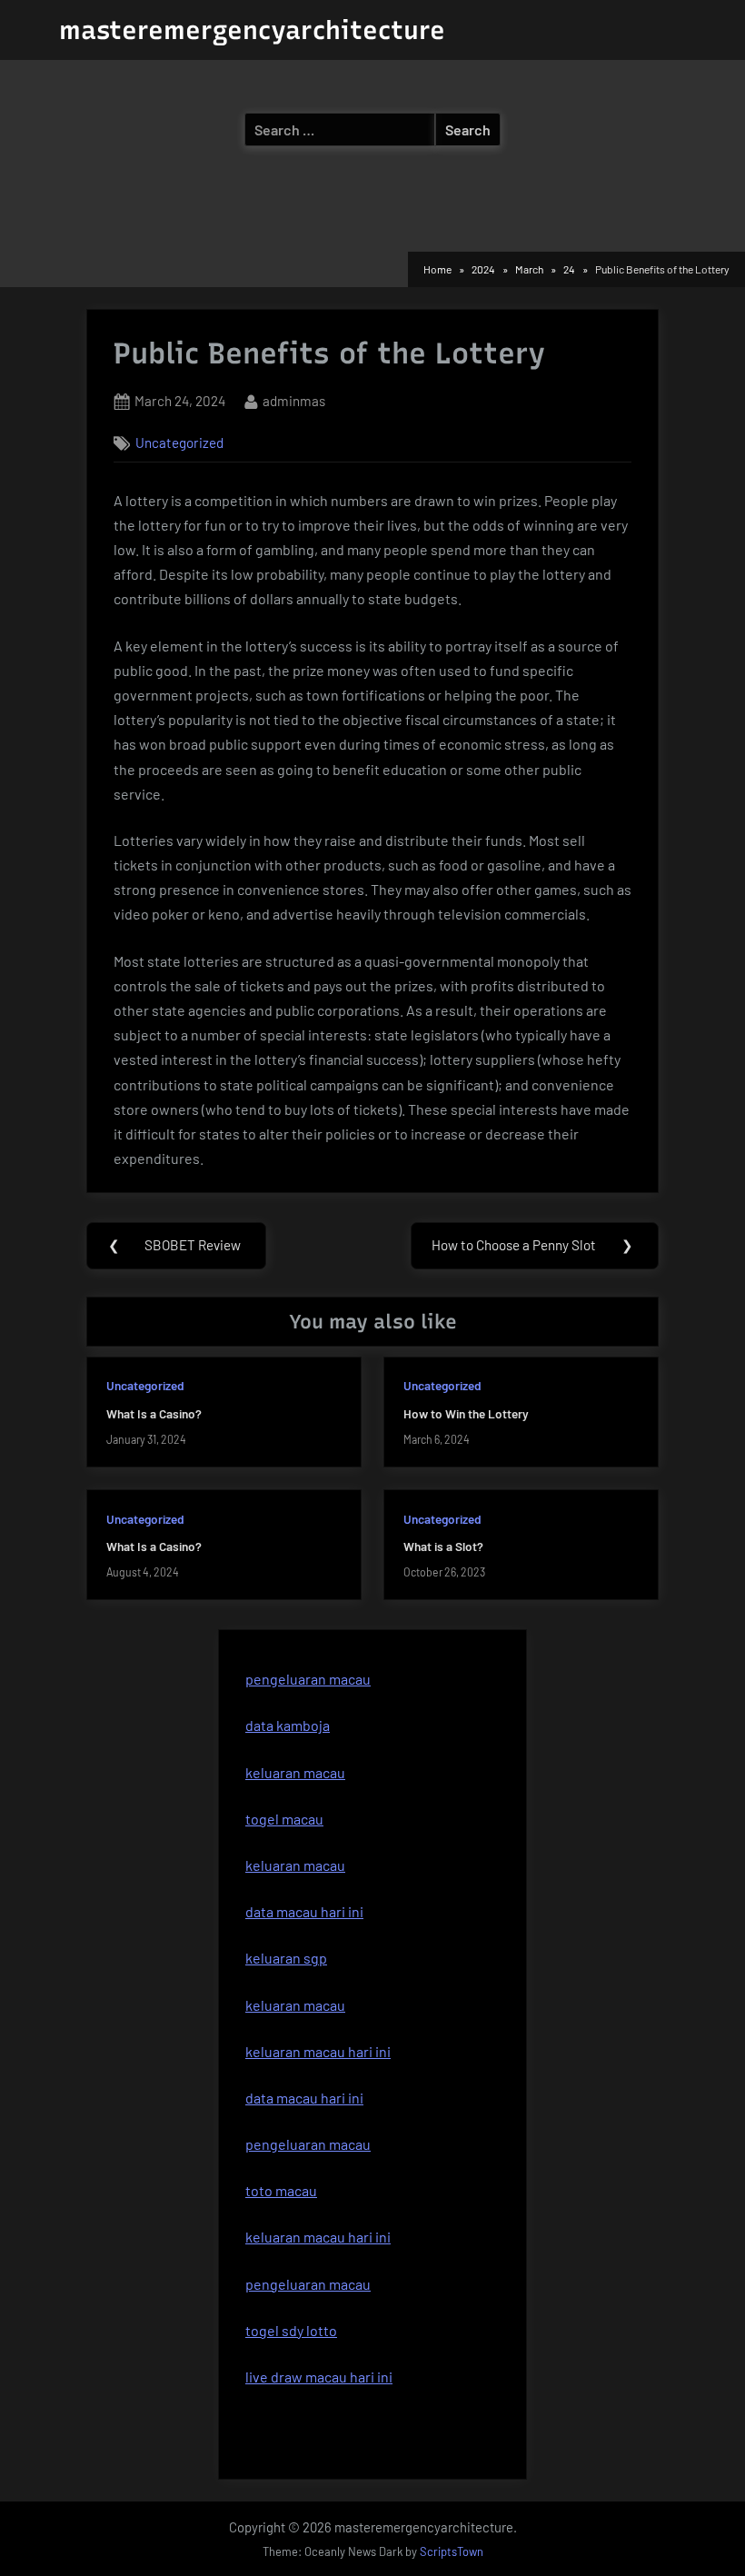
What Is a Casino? (154, 1413)
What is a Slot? (443, 1546)
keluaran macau (295, 1865)
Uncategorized (179, 443)
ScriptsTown (452, 2551)
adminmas (294, 400)
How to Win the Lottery (466, 1413)
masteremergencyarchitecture (252, 30)
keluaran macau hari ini (318, 2051)
